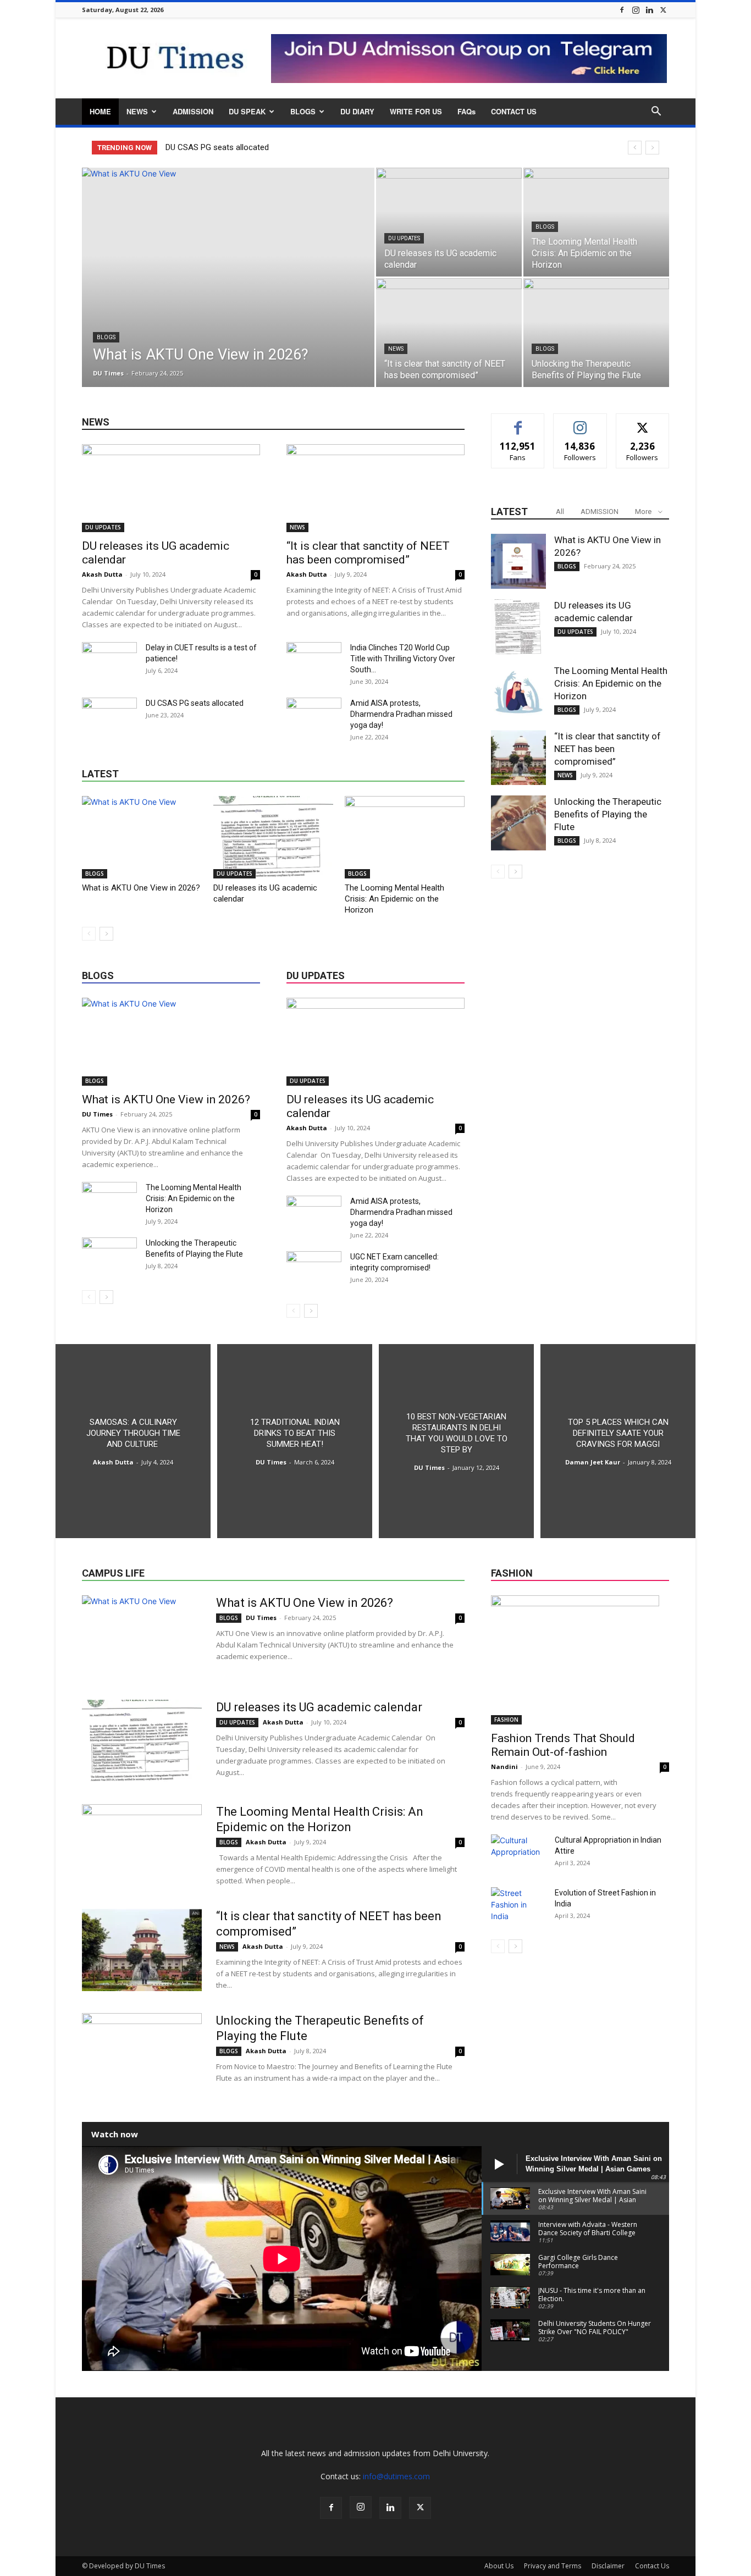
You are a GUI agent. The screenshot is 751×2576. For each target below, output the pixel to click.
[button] (656, 112)
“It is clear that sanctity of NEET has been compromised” (368, 553)
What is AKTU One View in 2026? (141, 888)
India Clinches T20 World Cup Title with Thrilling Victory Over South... (403, 659)
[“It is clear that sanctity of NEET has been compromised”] (449, 333)
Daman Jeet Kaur (593, 1462)
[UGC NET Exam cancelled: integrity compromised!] (314, 1270)
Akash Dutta (102, 574)
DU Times (108, 373)
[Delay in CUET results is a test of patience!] (109, 661)
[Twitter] (663, 10)
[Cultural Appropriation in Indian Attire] (518, 1854)
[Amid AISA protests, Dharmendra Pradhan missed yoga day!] (314, 717)
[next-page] (106, 934)
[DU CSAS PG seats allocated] (109, 717)
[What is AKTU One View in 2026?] (228, 295)
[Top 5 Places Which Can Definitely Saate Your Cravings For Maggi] (618, 1441)
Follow (580, 422)
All (560, 512)
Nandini (504, 1767)
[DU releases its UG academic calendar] (449, 222)
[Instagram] (636, 10)
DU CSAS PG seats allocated (218, 147)
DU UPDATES (404, 238)
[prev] (635, 148)
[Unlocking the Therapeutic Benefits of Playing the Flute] (596, 333)
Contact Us (652, 2566)
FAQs (466, 111)
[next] (652, 148)
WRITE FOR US (416, 111)
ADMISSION (193, 111)
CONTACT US (514, 111)
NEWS (137, 111)
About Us (499, 2566)
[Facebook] (622, 10)
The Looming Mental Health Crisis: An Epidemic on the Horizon (394, 899)
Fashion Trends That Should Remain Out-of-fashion (563, 1745)
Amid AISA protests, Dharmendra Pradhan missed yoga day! (401, 714)
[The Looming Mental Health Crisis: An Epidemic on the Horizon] (596, 222)
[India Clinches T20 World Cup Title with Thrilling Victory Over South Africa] (314, 661)
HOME (100, 111)
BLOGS (303, 111)
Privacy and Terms (553, 2566)
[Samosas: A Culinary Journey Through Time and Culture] (133, 1441)
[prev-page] (89, 934)
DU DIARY (357, 111)
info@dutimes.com (396, 2476)
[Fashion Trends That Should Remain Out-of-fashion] (580, 1660)
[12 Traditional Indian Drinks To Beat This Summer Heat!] (295, 1441)
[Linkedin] (649, 10)
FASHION (506, 1720)
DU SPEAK (247, 111)
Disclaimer (608, 2566)
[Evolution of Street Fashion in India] (518, 1906)
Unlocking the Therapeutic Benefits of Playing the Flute (608, 814)
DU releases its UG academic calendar (321, 1707)
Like (518, 422)
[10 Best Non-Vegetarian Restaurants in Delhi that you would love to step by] (456, 1441)
